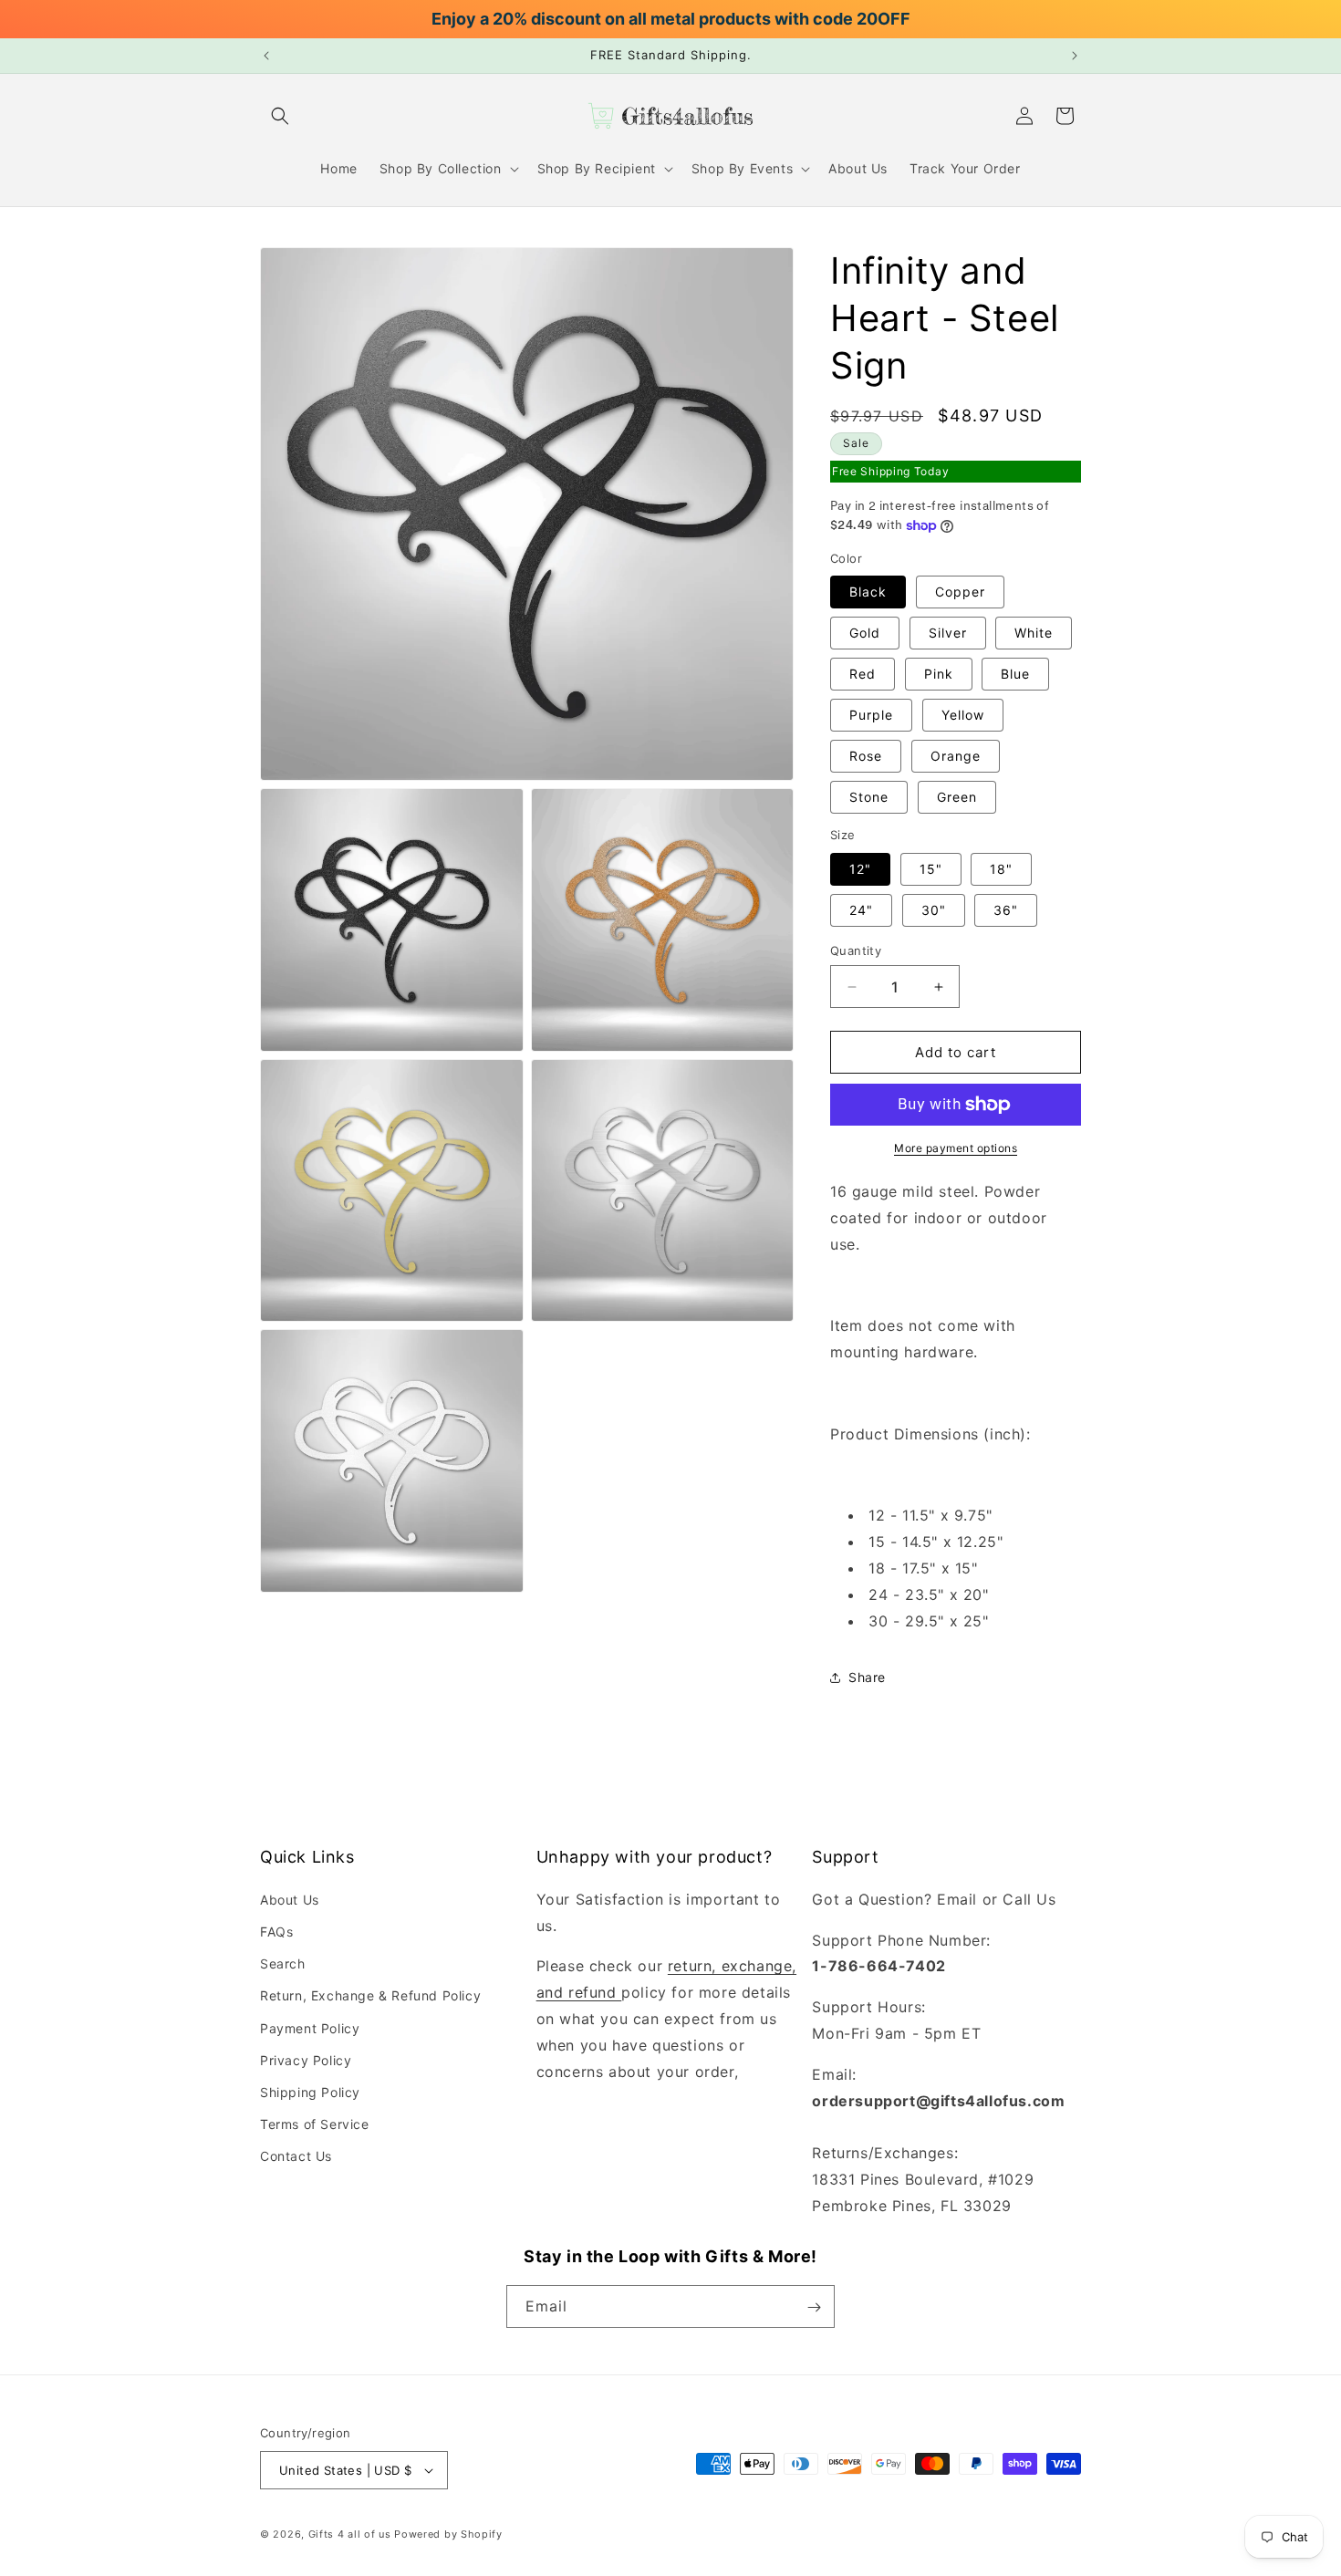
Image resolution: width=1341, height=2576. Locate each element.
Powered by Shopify (448, 2534)
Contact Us (296, 2156)
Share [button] (867, 1677)
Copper (960, 592)
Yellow (963, 716)
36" (1006, 910)
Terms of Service (315, 2124)
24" (861, 910)
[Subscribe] (814, 2307)
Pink (939, 675)
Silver (948, 634)
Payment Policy (310, 2027)
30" (934, 910)
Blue (1015, 675)
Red (863, 675)
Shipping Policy (310, 2092)
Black (868, 592)
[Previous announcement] (266, 56)
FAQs (276, 1932)
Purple (871, 716)
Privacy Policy (306, 2059)
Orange (956, 757)
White (1034, 634)
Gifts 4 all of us (350, 2534)
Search (283, 1963)
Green (957, 798)
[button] (280, 116)
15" (931, 869)
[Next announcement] (1075, 56)
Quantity (856, 950)
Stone (869, 798)
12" (860, 869)
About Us (290, 1899)
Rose (866, 757)
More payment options (956, 1148)
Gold (865, 634)
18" (1001, 869)
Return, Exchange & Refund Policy (370, 1995)
